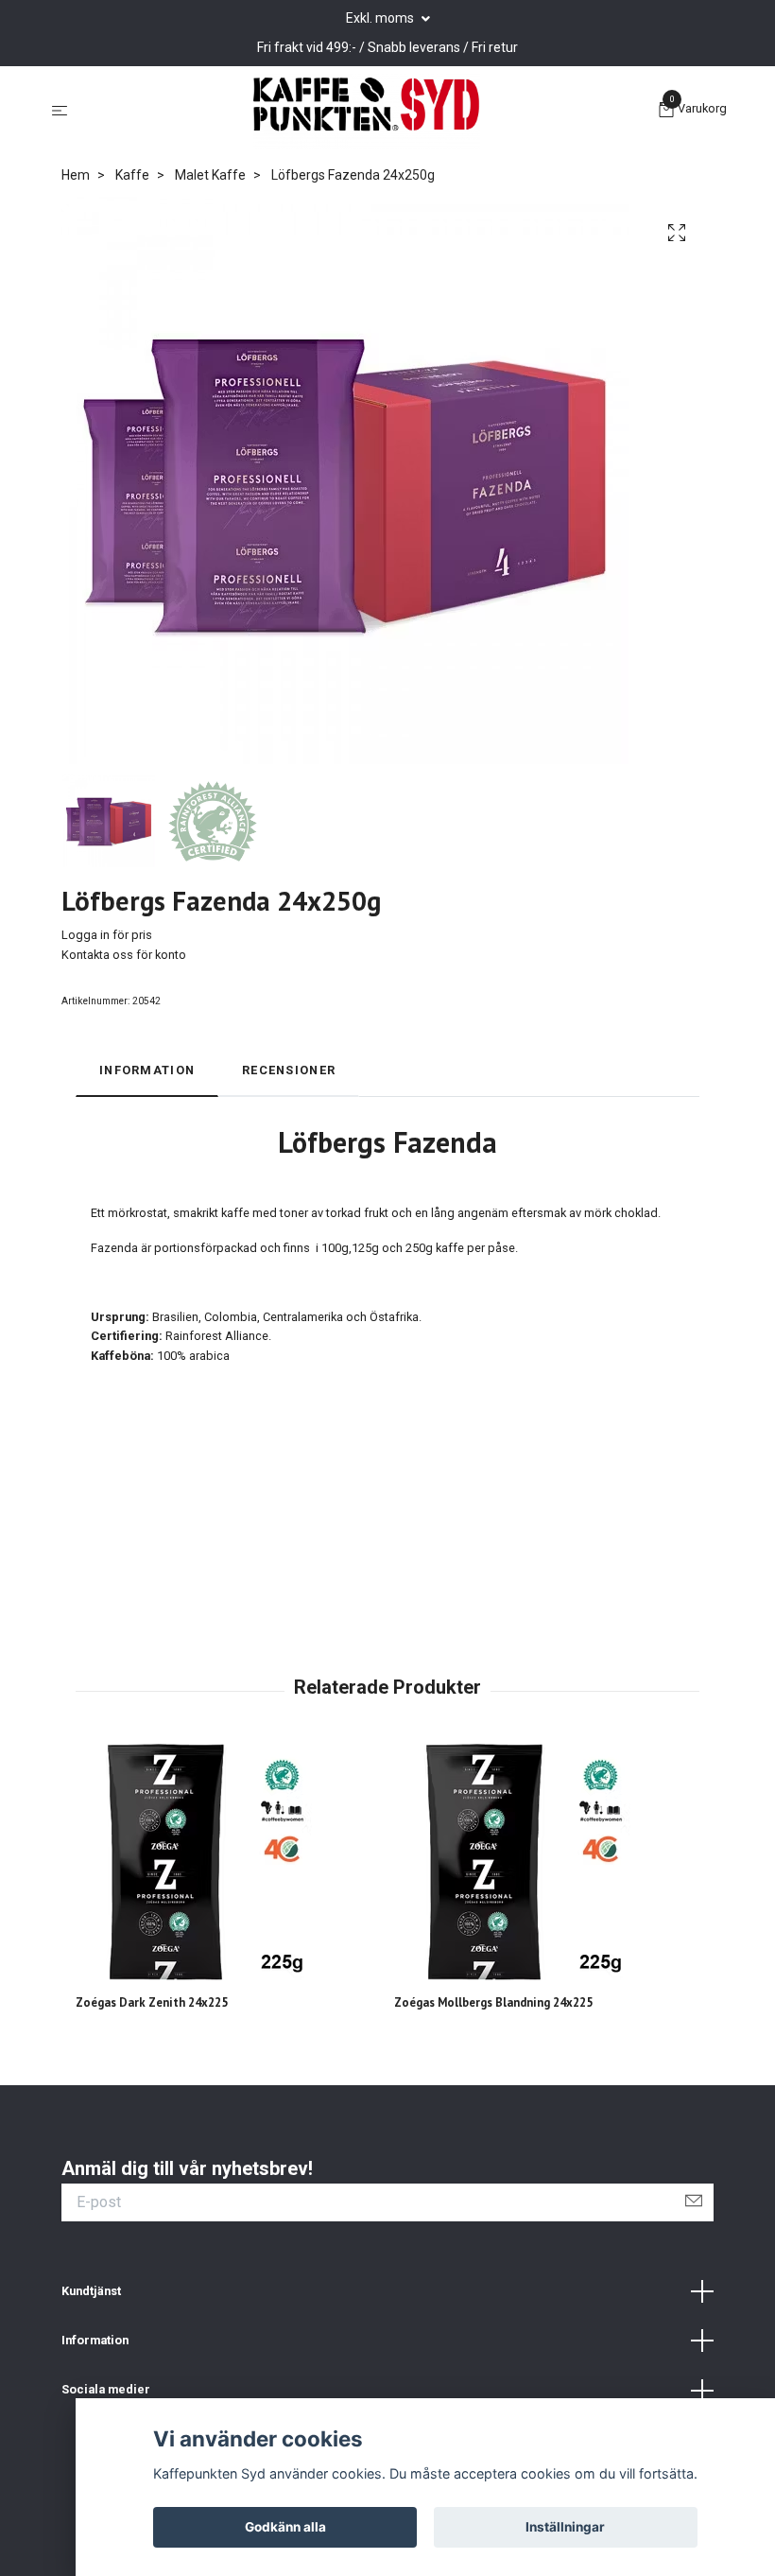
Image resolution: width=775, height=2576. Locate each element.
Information (95, 2340)
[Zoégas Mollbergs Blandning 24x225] (546, 1862)
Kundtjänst (91, 2291)
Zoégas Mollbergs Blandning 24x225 (493, 2002)
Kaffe (132, 175)
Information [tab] (147, 1070)
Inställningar (565, 2527)
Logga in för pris (107, 935)
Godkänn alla (285, 2527)
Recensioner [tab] (289, 1070)
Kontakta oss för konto (124, 955)
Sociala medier (106, 2389)
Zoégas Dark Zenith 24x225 (152, 2002)
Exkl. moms (381, 18)
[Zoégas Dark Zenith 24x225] (228, 1862)
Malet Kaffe (210, 175)
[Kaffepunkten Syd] (367, 112)
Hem (76, 175)
